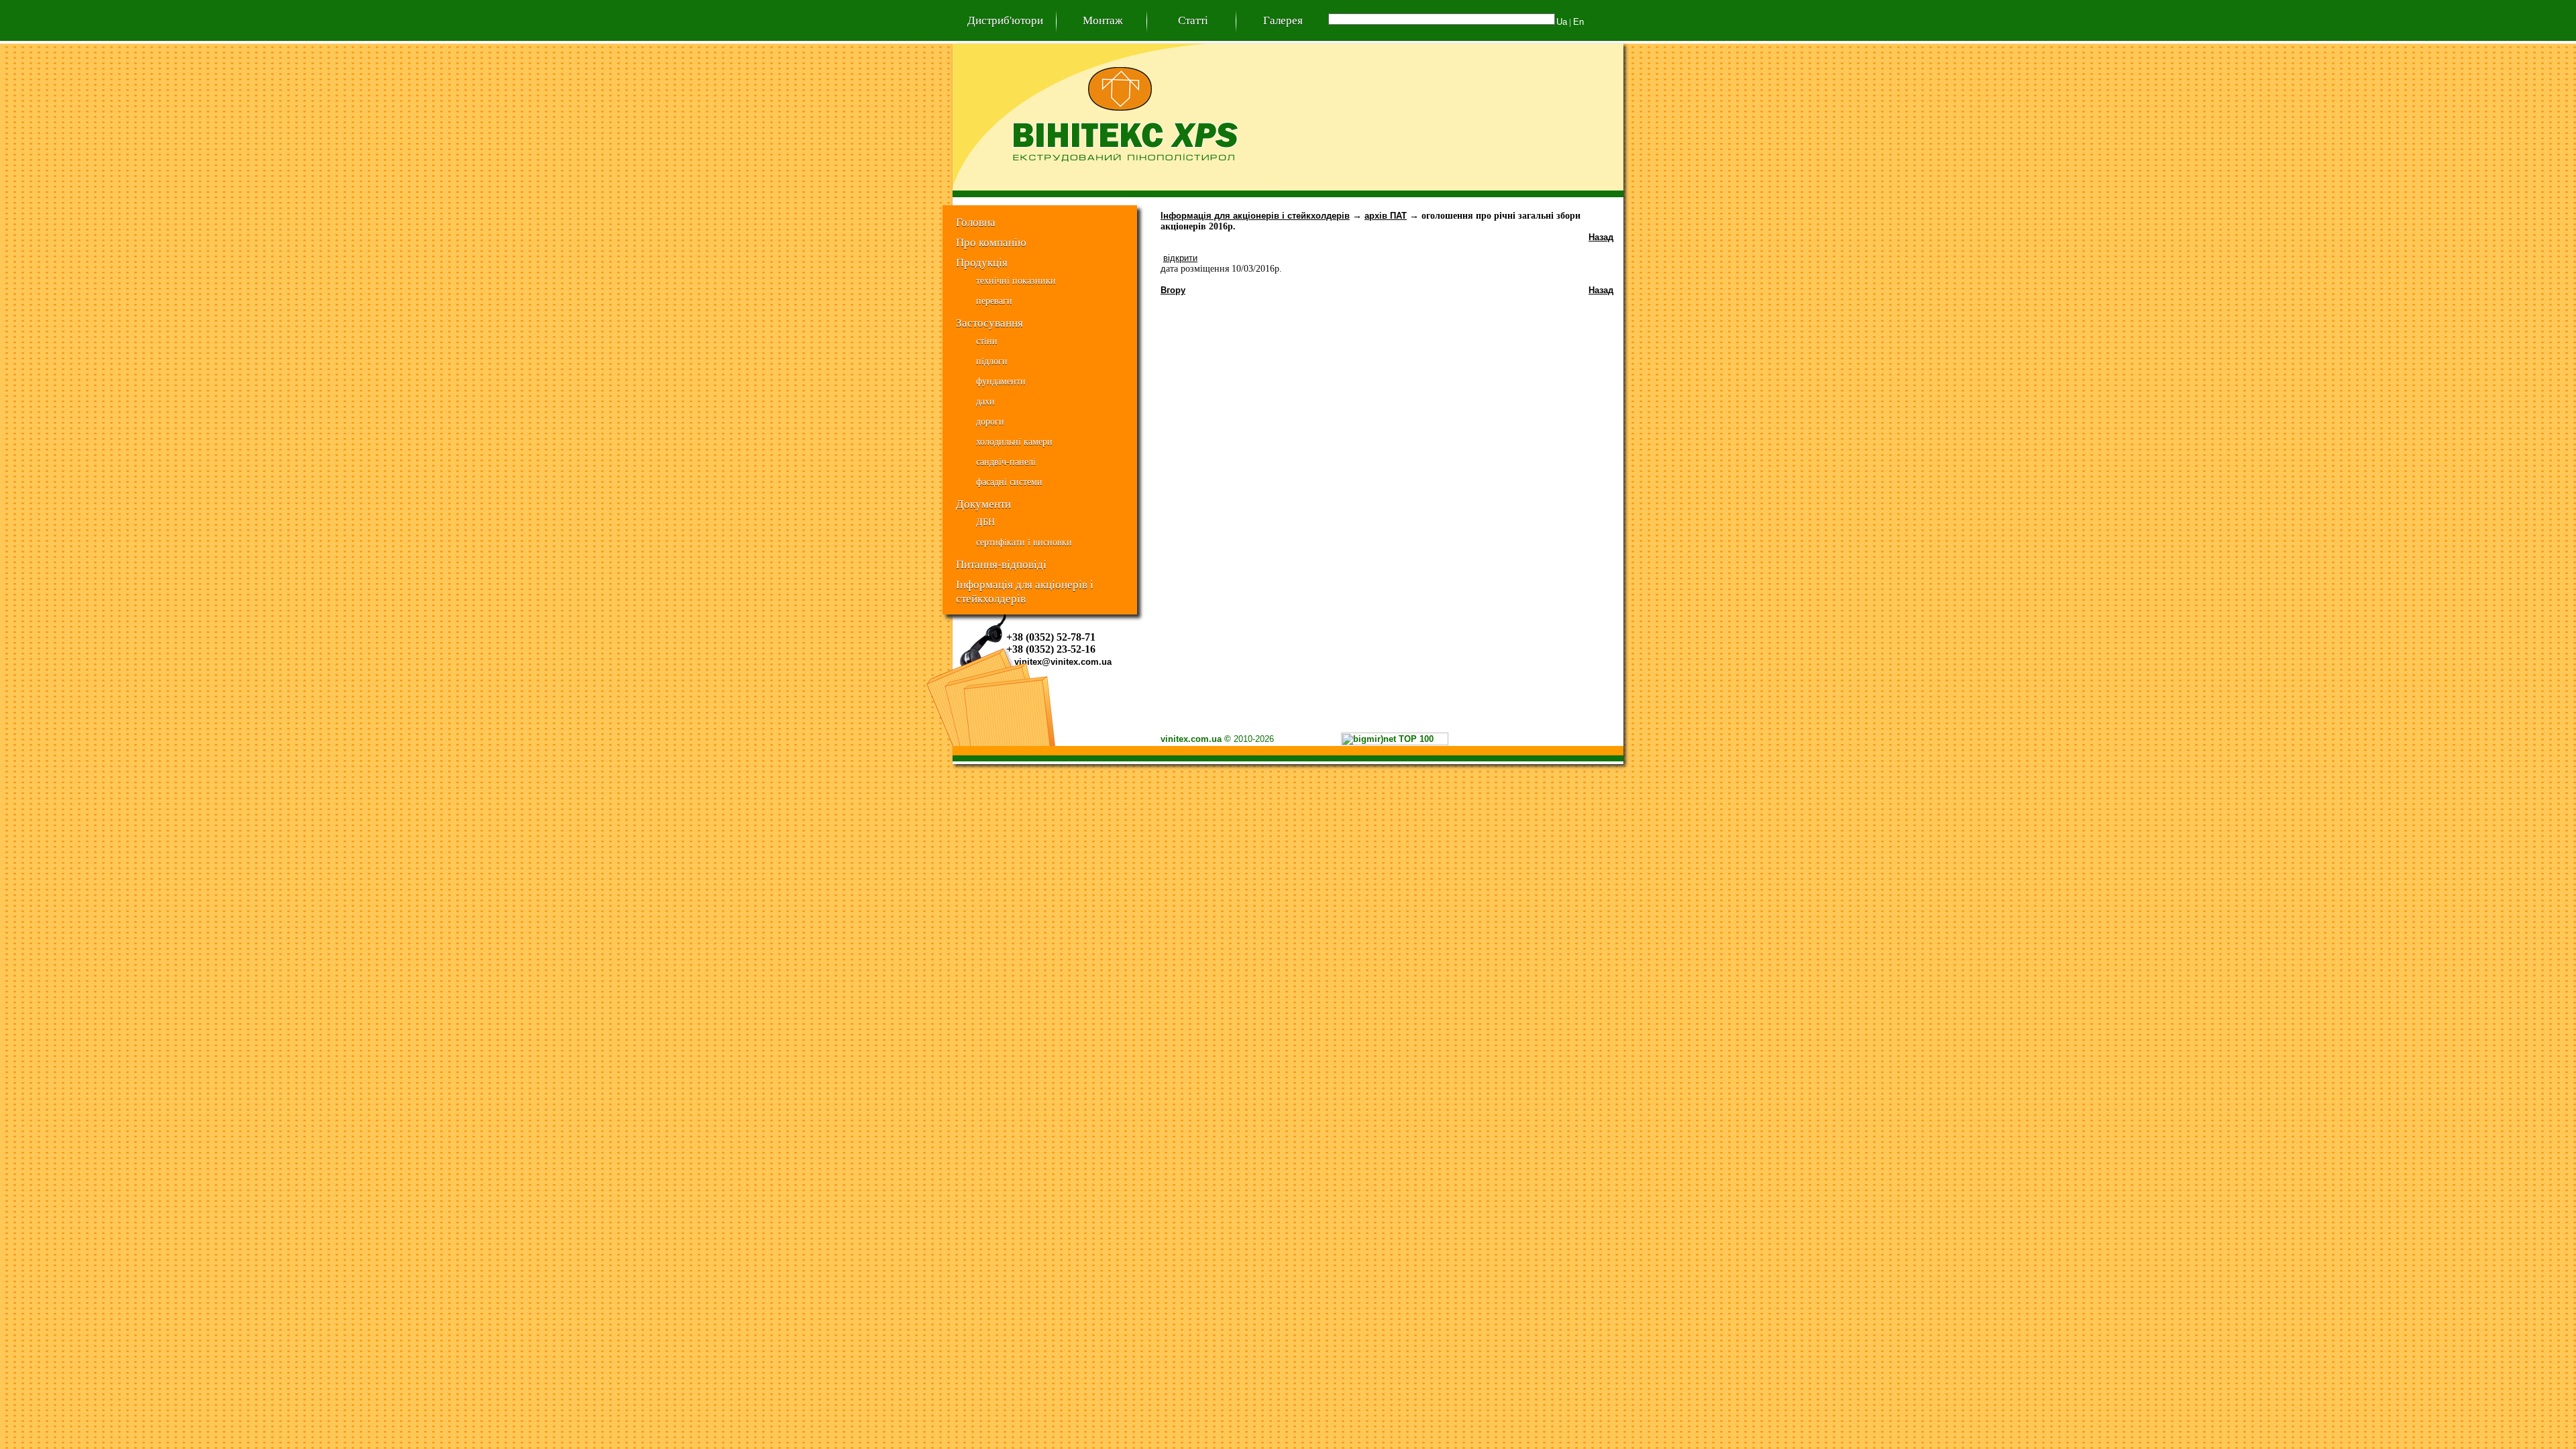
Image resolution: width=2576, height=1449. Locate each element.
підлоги (992, 361)
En (1578, 22)
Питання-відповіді (1001, 564)
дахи (985, 401)
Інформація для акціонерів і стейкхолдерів (1025, 586)
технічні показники (1016, 281)
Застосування (989, 323)
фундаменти (1001, 381)
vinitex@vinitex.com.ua (1063, 662)
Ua (1562, 22)
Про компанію (991, 242)
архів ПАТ (1386, 216)
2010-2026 (1254, 739)
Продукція (982, 262)
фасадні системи (1009, 482)
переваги (994, 301)
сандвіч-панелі (1006, 462)
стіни (987, 341)
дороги (990, 422)
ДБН (985, 522)
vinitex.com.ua (1191, 739)
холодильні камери (1014, 442)
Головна (976, 222)
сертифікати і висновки (1024, 542)
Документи (983, 504)
